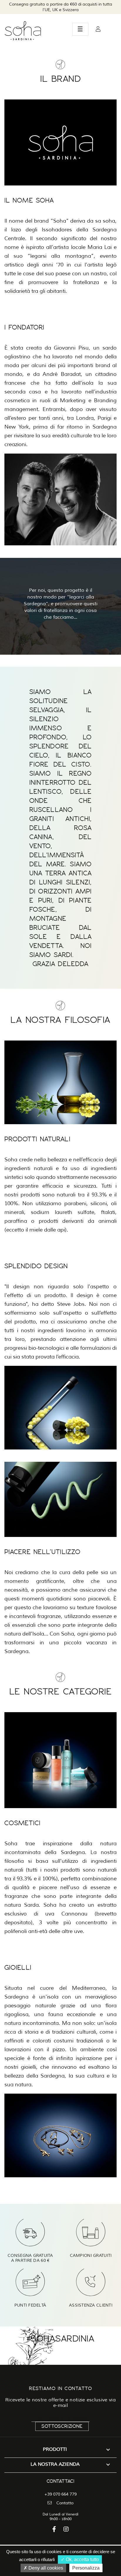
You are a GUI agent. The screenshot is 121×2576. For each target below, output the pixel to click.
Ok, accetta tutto (82, 2559)
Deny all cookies (45, 2568)
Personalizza (86, 2568)
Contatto (65, 2503)
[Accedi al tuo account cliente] (98, 29)
